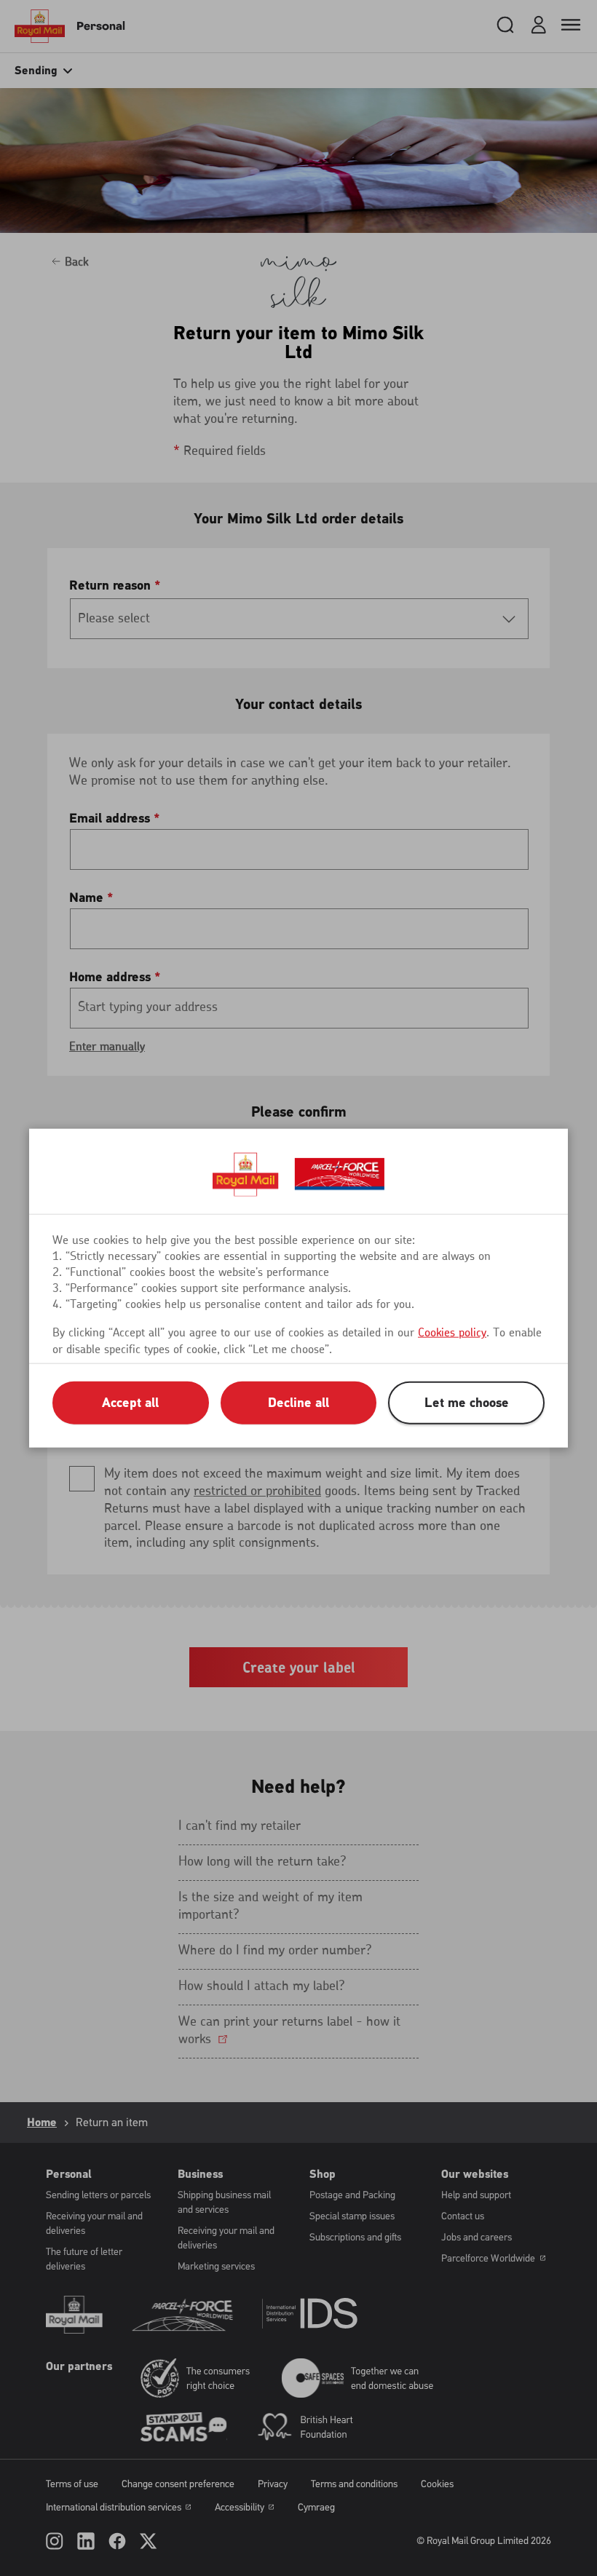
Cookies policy (452, 1333)
